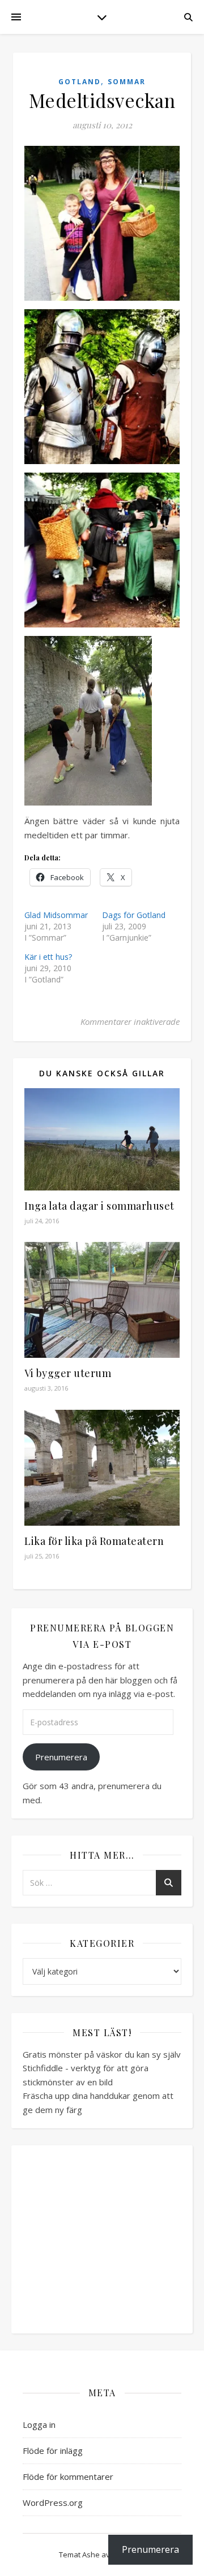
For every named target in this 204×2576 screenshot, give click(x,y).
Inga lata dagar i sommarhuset (99, 1206)
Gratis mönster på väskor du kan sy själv (102, 2054)
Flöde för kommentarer (68, 2477)
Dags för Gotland (134, 915)
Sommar (127, 82)
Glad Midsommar (56, 915)
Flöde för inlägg (53, 2451)
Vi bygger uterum (68, 1373)
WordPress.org (53, 2503)
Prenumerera (61, 1757)
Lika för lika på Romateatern (94, 1541)
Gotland (80, 82)
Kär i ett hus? (48, 957)
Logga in (39, 2425)
